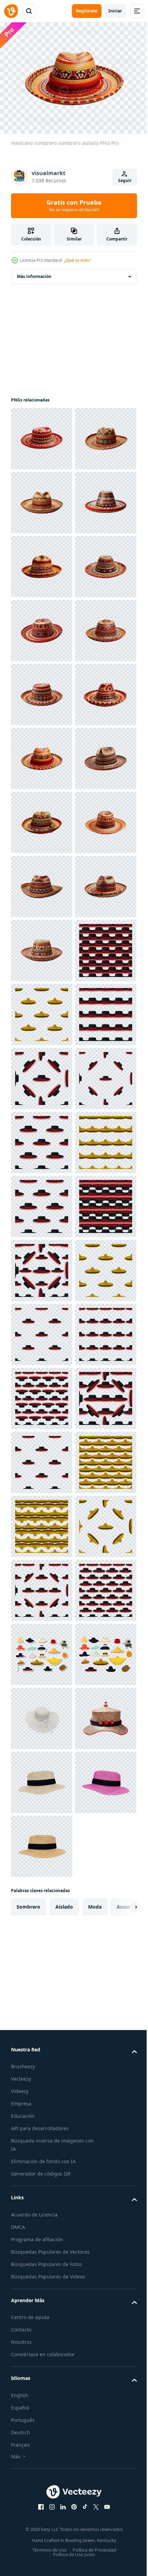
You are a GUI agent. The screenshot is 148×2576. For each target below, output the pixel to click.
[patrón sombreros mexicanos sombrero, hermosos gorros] (42, 1523)
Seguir (125, 180)
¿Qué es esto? (77, 260)
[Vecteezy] (11, 11)
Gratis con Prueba (74, 205)
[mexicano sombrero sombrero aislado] (42, 435)
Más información (34, 273)
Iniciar (115, 11)
